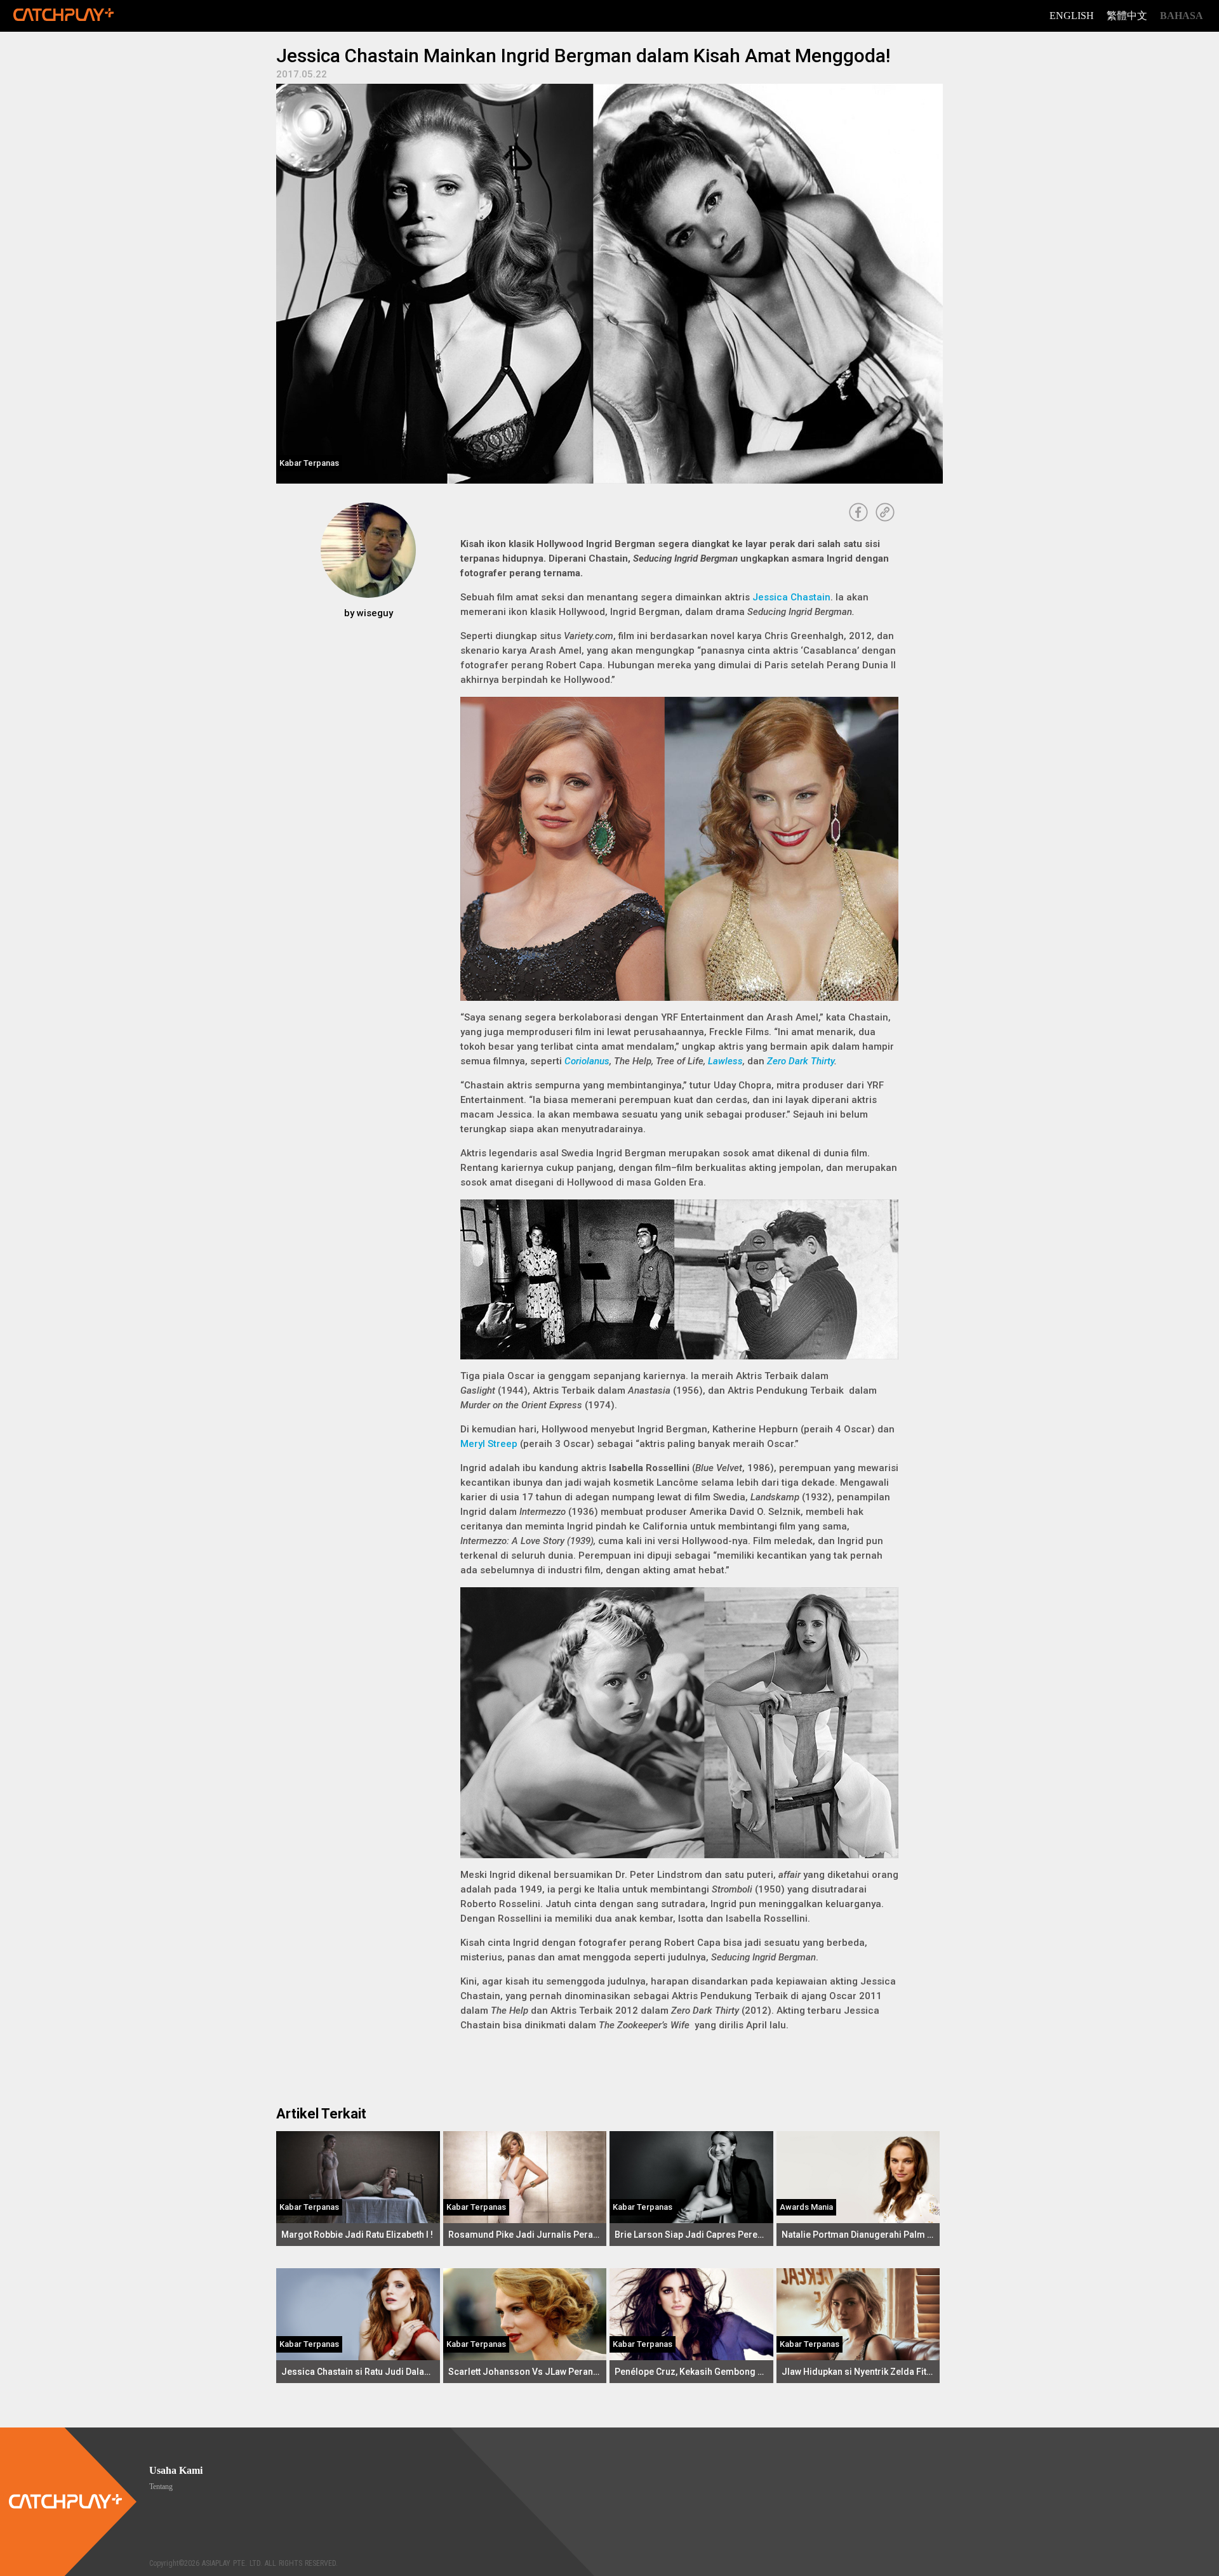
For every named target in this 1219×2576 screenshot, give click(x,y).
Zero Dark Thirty (801, 1061)
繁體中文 (1127, 16)
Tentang (161, 2487)
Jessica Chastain (791, 597)
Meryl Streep (489, 1444)
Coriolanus (587, 1061)
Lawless (725, 1061)
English (1072, 16)
